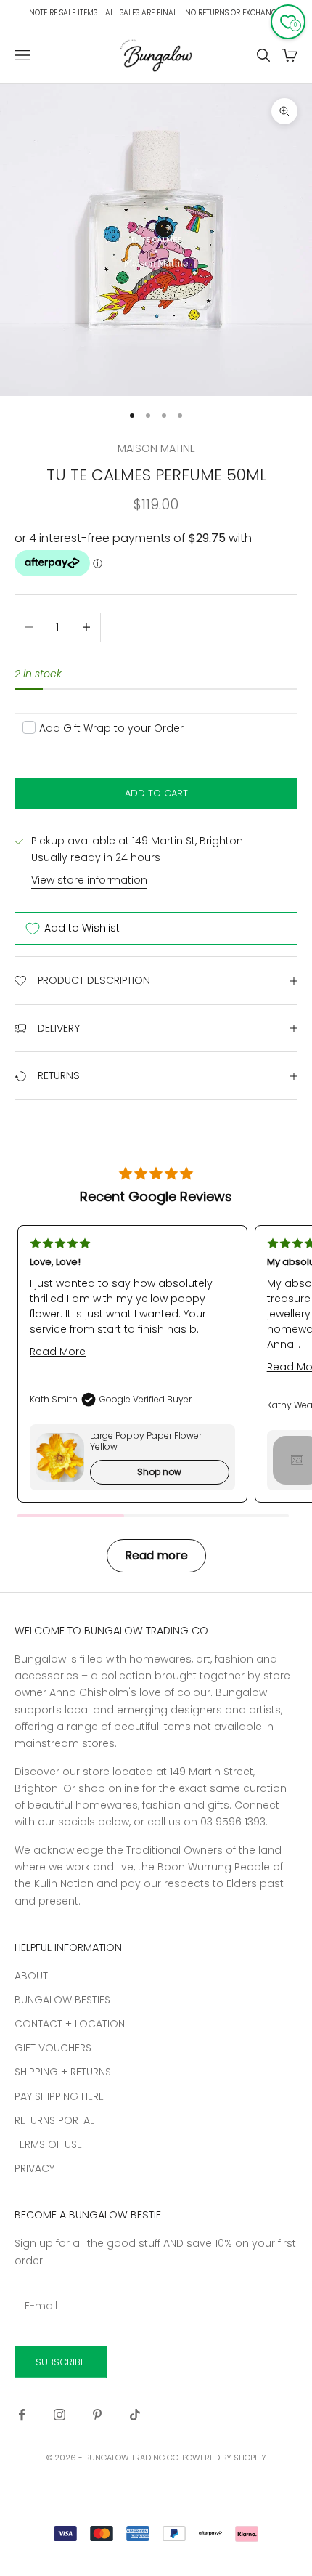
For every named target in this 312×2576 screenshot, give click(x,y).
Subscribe (61, 2362)
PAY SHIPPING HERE (59, 2096)
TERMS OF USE (48, 2144)
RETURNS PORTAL (54, 2120)
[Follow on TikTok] (135, 2415)
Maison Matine (156, 448)
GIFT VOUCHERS (53, 2048)
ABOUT (31, 1976)
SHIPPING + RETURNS (63, 2072)
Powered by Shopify (224, 2458)
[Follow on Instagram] (59, 2415)
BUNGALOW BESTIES (62, 2000)
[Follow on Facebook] (22, 2415)
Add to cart (156, 793)
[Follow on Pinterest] (97, 2415)
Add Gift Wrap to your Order (111, 728)
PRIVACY (34, 2168)
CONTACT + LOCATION (70, 2024)
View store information (89, 880)
